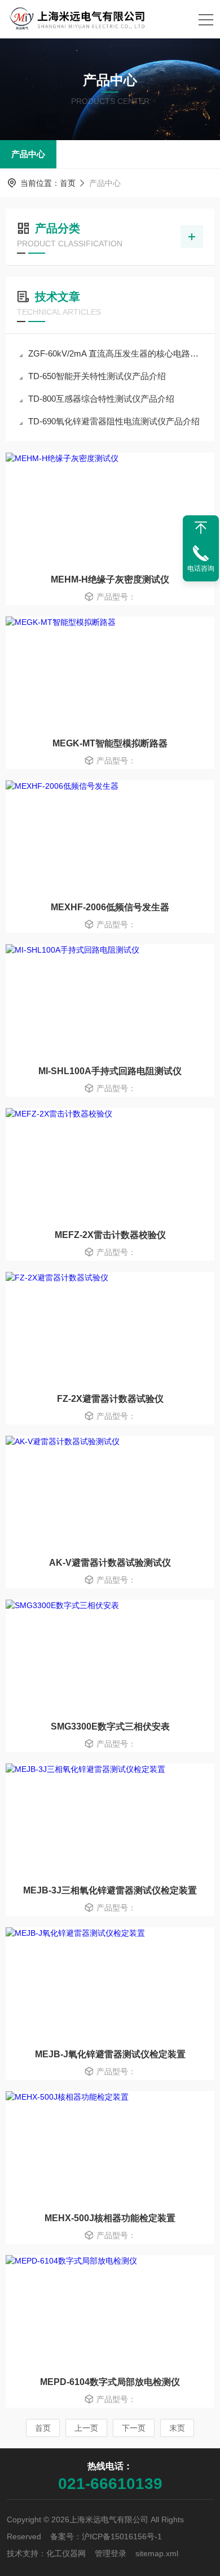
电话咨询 (201, 568)
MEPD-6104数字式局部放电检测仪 (110, 2382)
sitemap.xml (157, 2553)
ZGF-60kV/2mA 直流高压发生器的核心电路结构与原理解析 (116, 353)
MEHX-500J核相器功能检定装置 (110, 2218)
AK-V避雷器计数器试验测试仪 (110, 1563)
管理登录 (111, 2553)
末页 (177, 2428)
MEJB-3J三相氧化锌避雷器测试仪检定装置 (110, 1890)
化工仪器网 (66, 2553)
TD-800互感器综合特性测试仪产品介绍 (101, 399)
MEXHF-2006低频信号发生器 (110, 907)
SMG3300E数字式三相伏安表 (110, 1726)
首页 (68, 183)
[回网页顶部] (201, 528)
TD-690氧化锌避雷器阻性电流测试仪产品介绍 (114, 421)
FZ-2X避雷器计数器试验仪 (110, 1399)
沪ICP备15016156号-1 (122, 2536)
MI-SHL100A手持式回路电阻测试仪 (110, 1071)
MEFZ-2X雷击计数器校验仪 (110, 1235)
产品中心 (28, 154)
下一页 (134, 2428)
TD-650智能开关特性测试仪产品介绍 (97, 376)
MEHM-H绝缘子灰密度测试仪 (110, 579)
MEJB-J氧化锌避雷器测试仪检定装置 (110, 2054)
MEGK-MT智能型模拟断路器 (110, 743)
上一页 (86, 2428)
